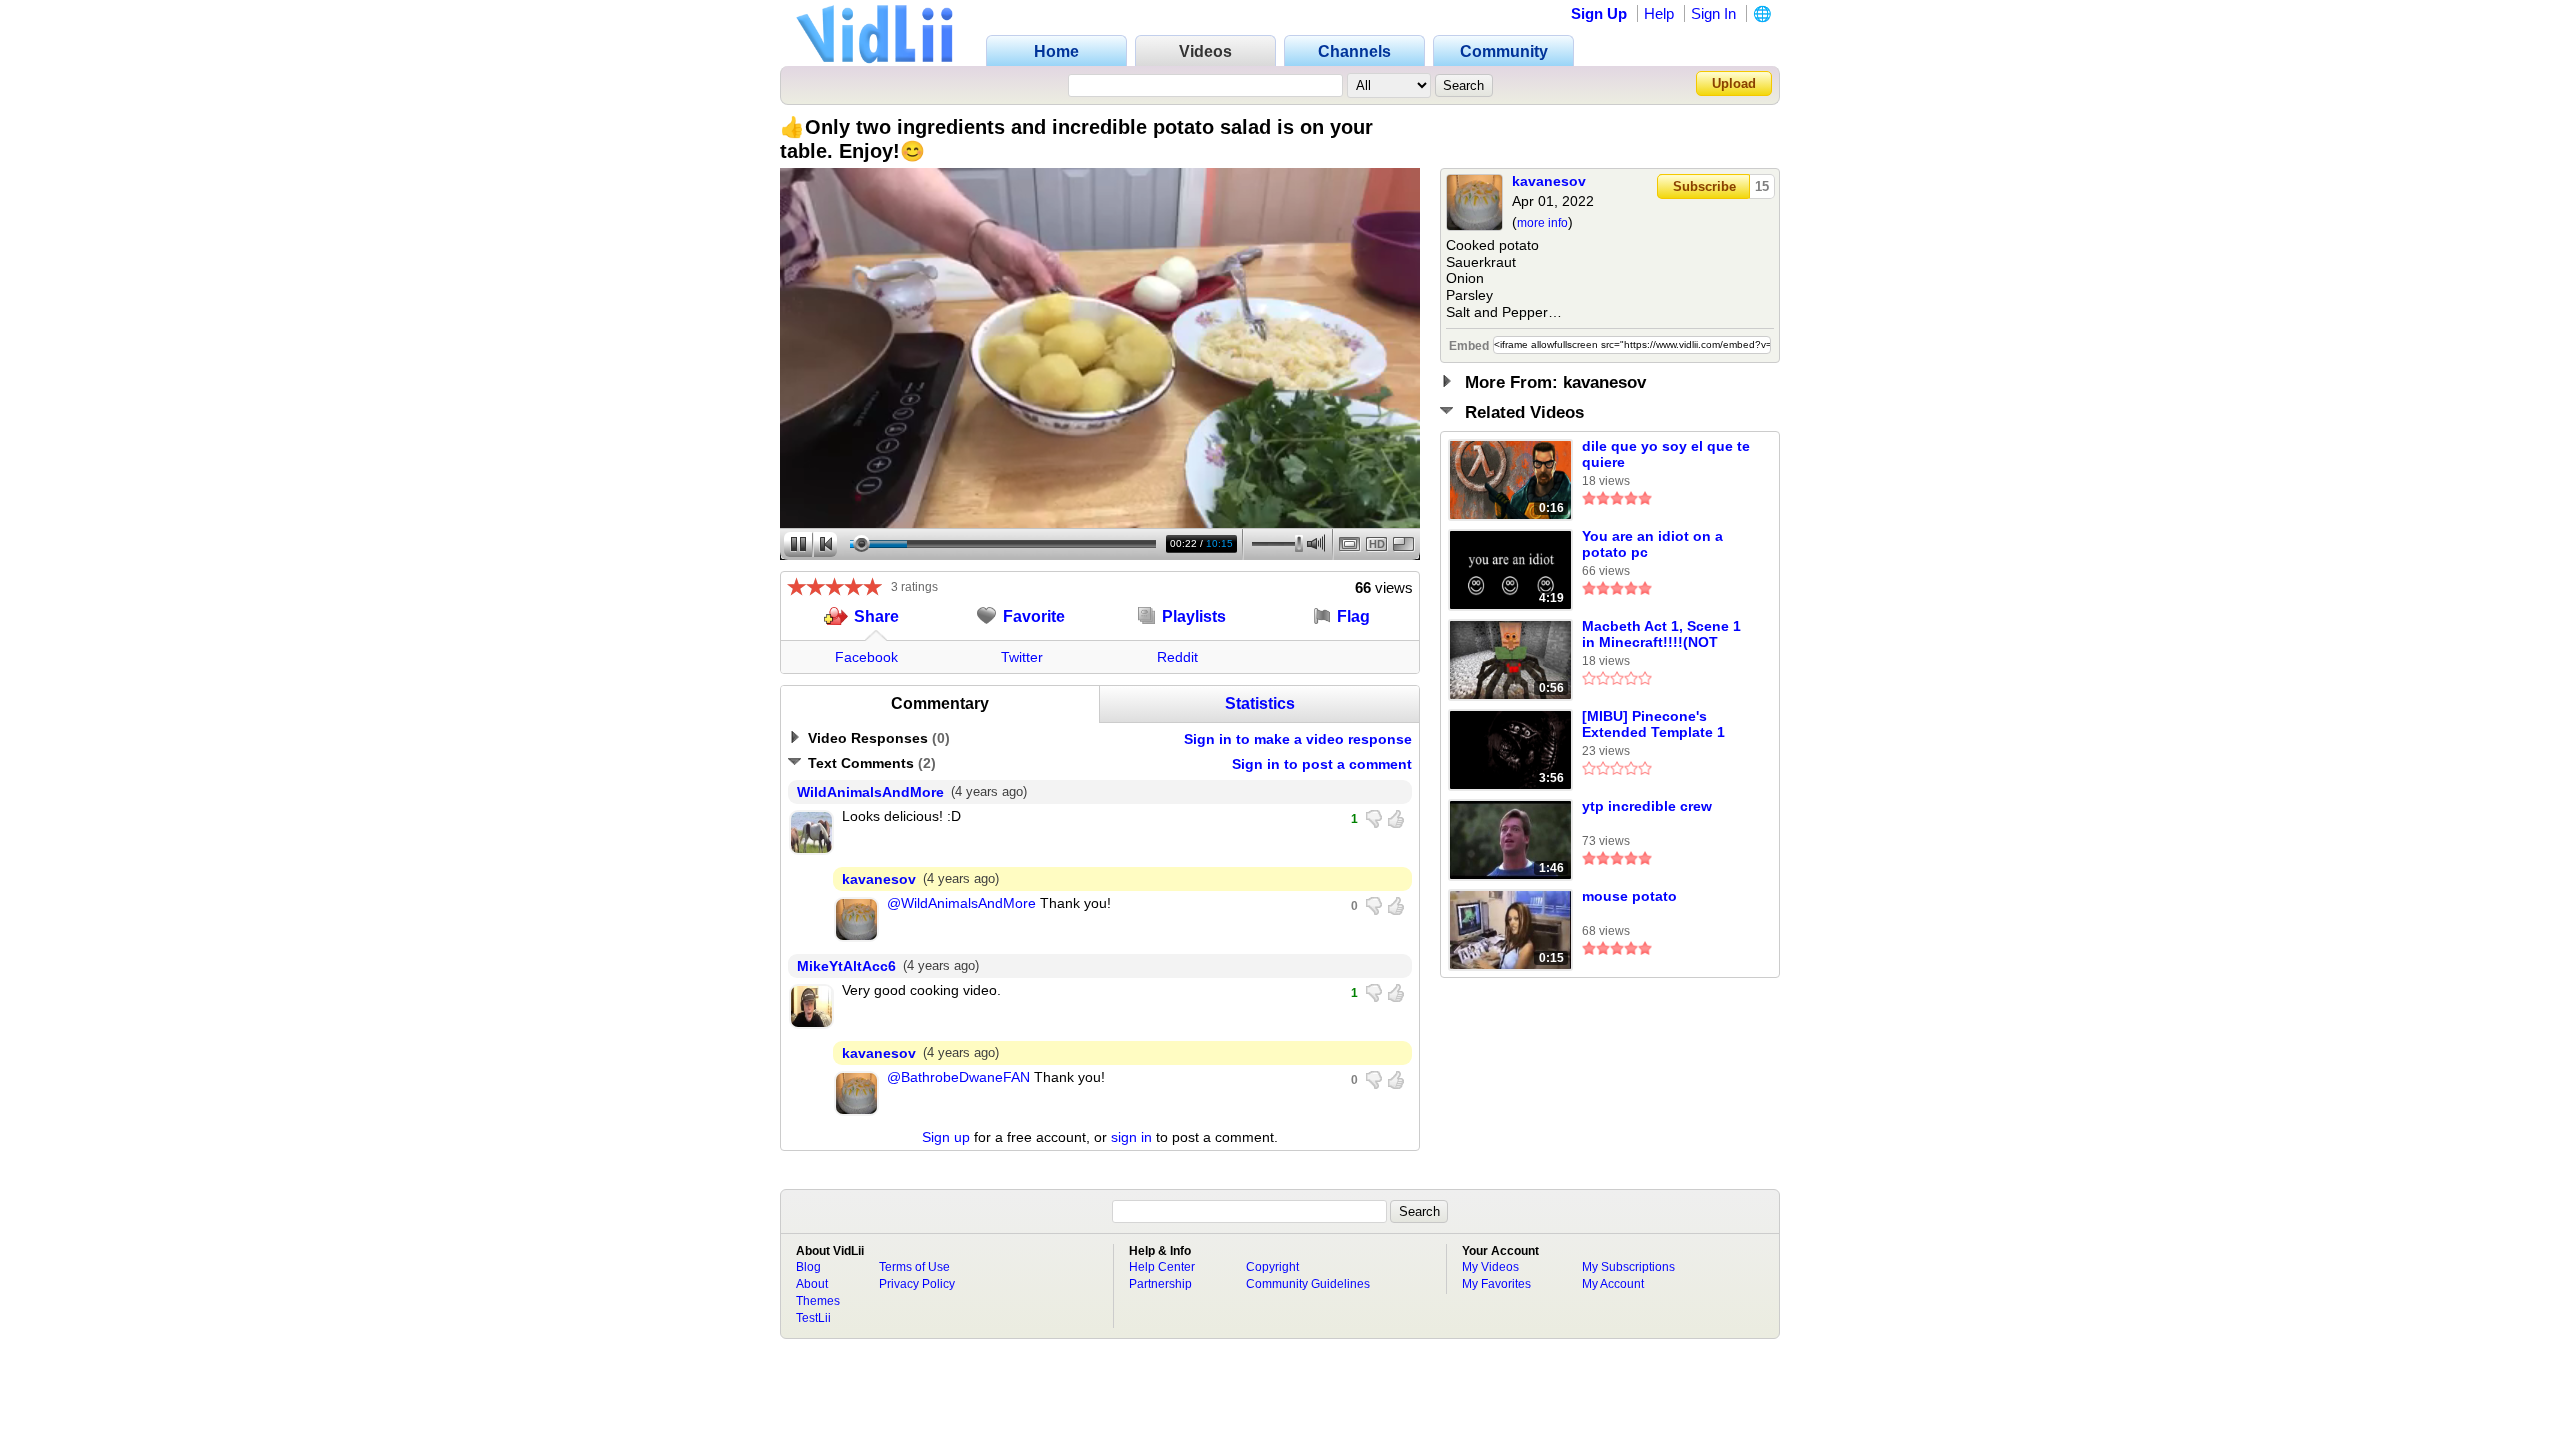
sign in (1131, 1137)
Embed (1469, 346)
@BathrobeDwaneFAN (958, 1077)
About (812, 1284)
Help (1659, 13)
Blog (808, 1267)
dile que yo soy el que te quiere (1666, 454)
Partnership (1160, 1284)
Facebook (866, 657)
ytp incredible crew (1647, 806)
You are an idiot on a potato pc (1652, 544)
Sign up (946, 1137)
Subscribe (1704, 186)
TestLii (813, 1318)
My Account (1613, 1284)
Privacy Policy (917, 1284)
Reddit (1177, 657)
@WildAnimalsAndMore (961, 903)
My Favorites (1496, 1284)
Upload (1734, 83)
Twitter (1022, 657)
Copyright (1272, 1267)
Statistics (1260, 703)
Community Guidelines (1308, 1284)
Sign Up (1599, 13)
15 (1762, 186)
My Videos (1490, 1267)
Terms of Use (914, 1267)
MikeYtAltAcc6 (846, 966)
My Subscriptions (1628, 1267)
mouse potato (1629, 896)
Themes (818, 1301)
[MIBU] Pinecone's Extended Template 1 (1653, 724)
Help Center (1162, 1267)
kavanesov (1549, 181)
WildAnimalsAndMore (870, 792)
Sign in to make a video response (1298, 739)
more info (1542, 223)
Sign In (1713, 13)
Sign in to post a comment (1322, 764)
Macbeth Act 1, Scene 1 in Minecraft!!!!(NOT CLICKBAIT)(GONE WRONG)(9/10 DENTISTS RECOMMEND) (1665, 635)
